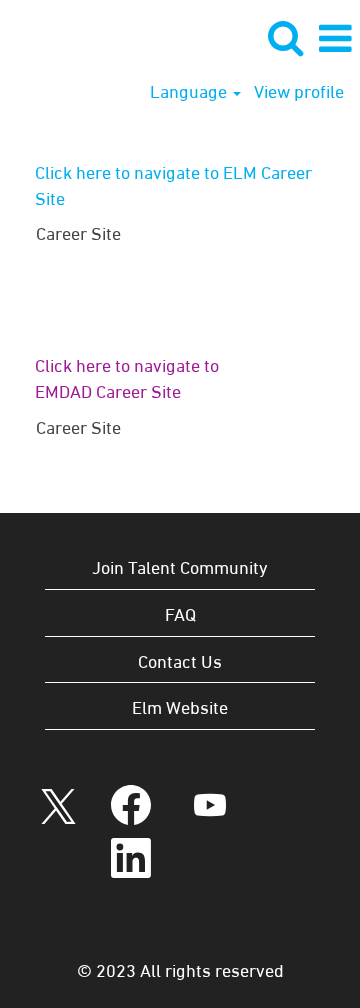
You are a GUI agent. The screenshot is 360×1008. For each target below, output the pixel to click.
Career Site (78, 231)
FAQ (180, 612)
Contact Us (180, 659)
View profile (299, 90)
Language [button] (190, 90)
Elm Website (180, 705)
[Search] (285, 37)
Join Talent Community (180, 565)
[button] (335, 38)
